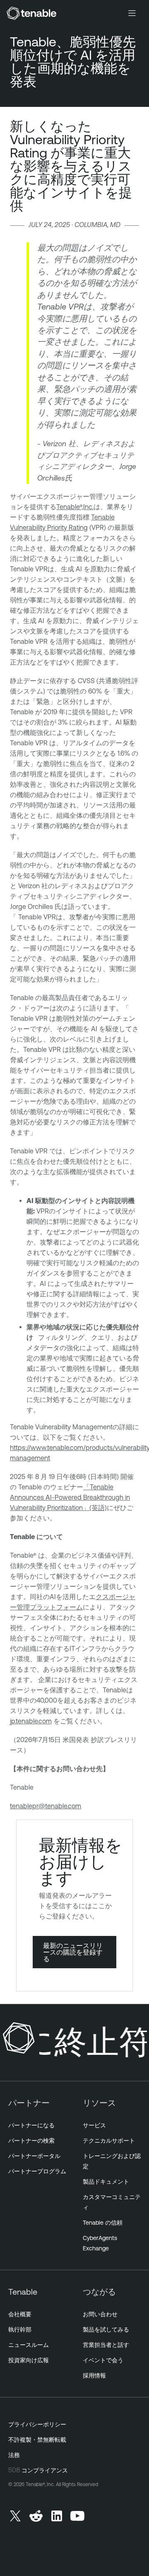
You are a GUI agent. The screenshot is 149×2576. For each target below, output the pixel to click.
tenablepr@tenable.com (46, 1806)
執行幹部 (20, 2330)
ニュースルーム (29, 2345)
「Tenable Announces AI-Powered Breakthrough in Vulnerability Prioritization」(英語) (70, 1497)
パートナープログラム (37, 2171)
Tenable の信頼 (103, 2223)
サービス (94, 2125)
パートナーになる (31, 2125)
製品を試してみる (106, 2330)
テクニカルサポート (109, 2141)
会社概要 (20, 2314)
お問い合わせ (100, 2314)
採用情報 (94, 2375)
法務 (14, 2455)
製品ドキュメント (106, 2182)
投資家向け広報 (29, 2360)
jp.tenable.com (31, 1721)
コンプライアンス (45, 2470)
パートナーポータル (34, 2156)
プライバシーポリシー (37, 2424)
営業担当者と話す (106, 2345)
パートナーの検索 (31, 2141)
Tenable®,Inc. (75, 507)
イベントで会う (103, 2360)
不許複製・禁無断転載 (37, 2440)
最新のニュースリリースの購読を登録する (73, 1952)
